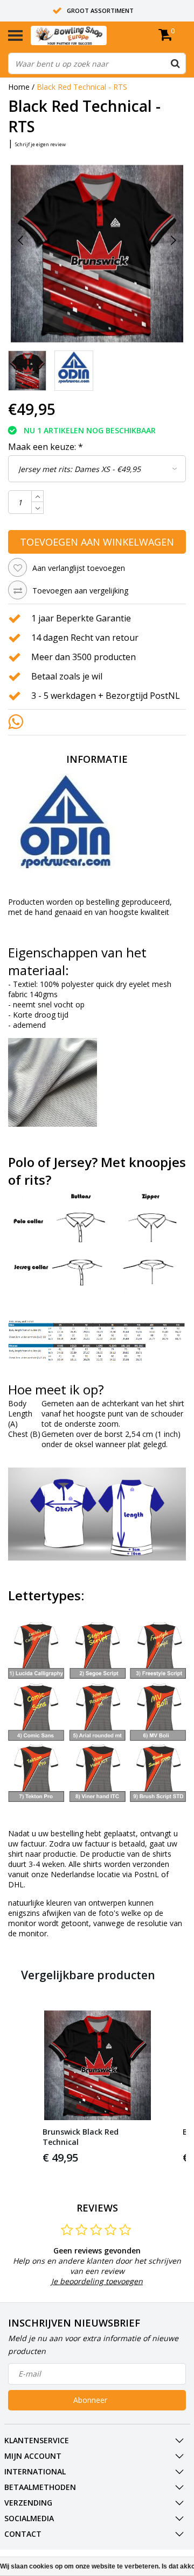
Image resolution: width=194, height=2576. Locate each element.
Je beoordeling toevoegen (97, 2281)
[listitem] (98, 2088)
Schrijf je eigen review (40, 144)
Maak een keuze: (46, 447)
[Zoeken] (175, 63)
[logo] (85, 35)
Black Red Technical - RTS (82, 87)
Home (19, 87)
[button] (19, 2088)
